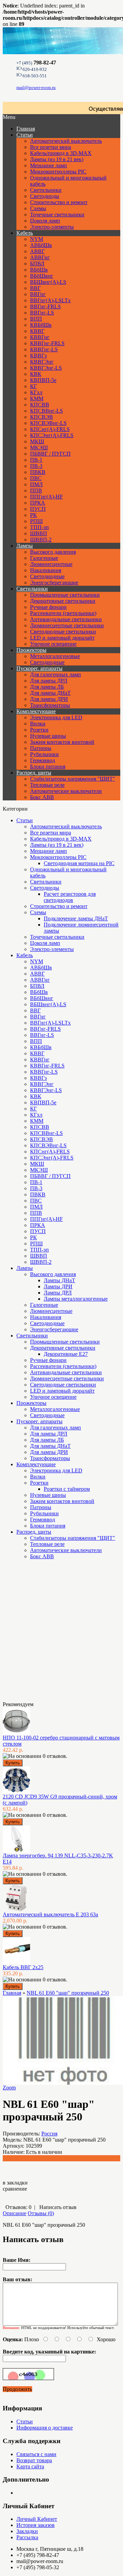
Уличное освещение (53, 644)
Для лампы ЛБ (47, 687)
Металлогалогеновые (55, 656)
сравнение (15, 2189)
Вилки (38, 724)
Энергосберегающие (54, 582)
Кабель (25, 233)
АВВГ (37, 251)
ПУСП (38, 509)
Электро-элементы (52, 227)
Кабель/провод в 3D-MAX (61, 153)
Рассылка (27, 2537)
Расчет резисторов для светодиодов (70, 897)
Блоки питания (48, 766)
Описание (15, 2213)
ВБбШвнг (42, 276)
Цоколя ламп (45, 221)
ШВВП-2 (41, 540)
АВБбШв (41, 245)
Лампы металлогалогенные (76, 1299)
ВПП (36, 319)
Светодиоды (45, 196)
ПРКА (38, 503)
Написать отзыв (58, 2207)
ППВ (36, 490)
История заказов (36, 2525)
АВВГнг (40, 257)
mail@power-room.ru (36, 87)
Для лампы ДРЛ (49, 681)
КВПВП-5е (43, 380)
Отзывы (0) (41, 2213)
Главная (12, 1993)
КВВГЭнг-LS (46, 368)
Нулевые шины (48, 736)
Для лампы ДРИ (49, 699)
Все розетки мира (51, 147)
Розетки (39, 730)
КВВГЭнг (42, 362)
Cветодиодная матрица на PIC (79, 863)
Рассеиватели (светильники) (63, 613)
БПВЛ (37, 264)
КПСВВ (40, 405)
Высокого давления (53, 552)
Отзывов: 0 (18, 2207)
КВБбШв (41, 325)
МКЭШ (39, 448)
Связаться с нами (36, 2454)
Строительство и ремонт (59, 202)
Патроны (41, 748)
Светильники (46, 190)
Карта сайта (30, 2466)
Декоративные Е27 (66, 1354)
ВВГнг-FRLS (45, 306)
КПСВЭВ (42, 417)
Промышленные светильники (65, 595)
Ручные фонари (48, 607)
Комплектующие (36, 711)
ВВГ (35, 288)
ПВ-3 (36, 466)
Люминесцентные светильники (67, 625)
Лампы (25, 546)
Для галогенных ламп (56, 674)
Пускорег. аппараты (39, 668)
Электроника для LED (56, 717)
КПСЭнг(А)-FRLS (52, 435)
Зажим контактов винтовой (62, 742)
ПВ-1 (36, 460)
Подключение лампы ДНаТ (76, 918)
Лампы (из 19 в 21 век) (57, 159)
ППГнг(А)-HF (46, 497)
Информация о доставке (45, 2428)
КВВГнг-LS (44, 349)
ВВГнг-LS (42, 313)
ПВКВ (38, 472)
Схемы (38, 208)
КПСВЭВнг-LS (48, 423)
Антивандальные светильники (66, 619)
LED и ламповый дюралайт (62, 638)
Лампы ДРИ (58, 1286)
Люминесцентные (51, 564)
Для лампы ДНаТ (50, 693)
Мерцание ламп (49, 165)
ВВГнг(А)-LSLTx (50, 300)
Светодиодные (47, 576)
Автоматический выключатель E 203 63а (50, 1914)
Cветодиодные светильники (63, 632)
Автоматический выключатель (66, 141)
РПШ (36, 521)
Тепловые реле (47, 785)
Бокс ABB (42, 797)
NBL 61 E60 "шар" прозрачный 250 (68, 1993)
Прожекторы (31, 650)
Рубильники (44, 754)
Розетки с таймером (67, 1489)
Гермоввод (43, 760)
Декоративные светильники (63, 601)
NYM (37, 239)
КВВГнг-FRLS (47, 343)
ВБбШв (39, 270)
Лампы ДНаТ (59, 1280)
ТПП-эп (39, 527)
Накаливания (46, 570)
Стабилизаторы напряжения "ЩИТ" (73, 779)
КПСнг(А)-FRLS (50, 429)
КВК (36, 374)
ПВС (36, 478)
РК (33, 515)
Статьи (25, 135)
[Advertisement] (37, 1633)
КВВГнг (40, 337)
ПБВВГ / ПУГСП (50, 454)
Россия (49, 2134)
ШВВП (39, 533)
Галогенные (44, 558)
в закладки (15, 2183)
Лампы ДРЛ (58, 1293)
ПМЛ (36, 484)
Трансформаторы (50, 705)
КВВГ (37, 331)
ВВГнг (38, 294)
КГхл (36, 392)
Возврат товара (34, 2460)
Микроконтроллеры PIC (58, 172)
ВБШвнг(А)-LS (48, 282)
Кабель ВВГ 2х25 (23, 1967)
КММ (37, 398)
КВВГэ (38, 356)
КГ (33, 386)
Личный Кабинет (37, 2519)
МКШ (37, 441)
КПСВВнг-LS (46, 411)
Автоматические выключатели (66, 791)
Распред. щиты (34, 773)
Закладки (27, 2531)
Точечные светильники (57, 214)
